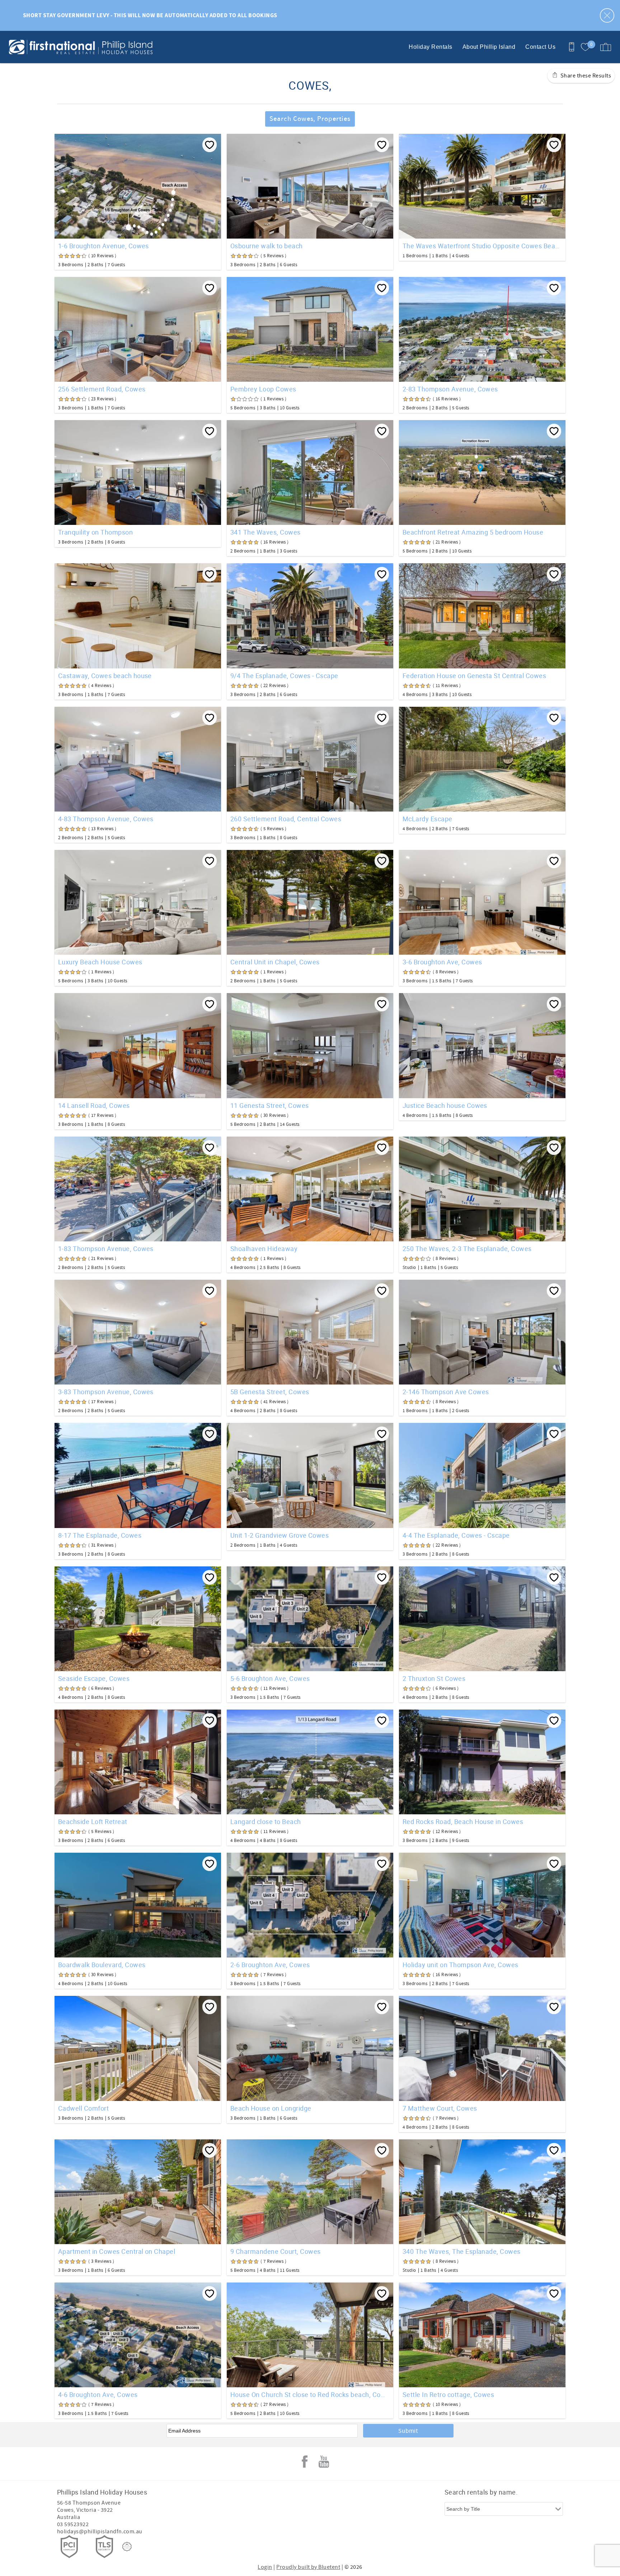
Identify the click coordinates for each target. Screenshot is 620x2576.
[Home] (55, 47)
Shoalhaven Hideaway (264, 1249)
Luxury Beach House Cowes (100, 962)
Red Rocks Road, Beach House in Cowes (463, 1821)
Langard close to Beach (266, 1821)
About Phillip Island (489, 47)
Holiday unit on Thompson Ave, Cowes (461, 1965)
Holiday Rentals (430, 47)
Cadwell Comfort (83, 2108)
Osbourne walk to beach (267, 246)
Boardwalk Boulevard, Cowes (102, 1965)
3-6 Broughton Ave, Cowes (442, 962)
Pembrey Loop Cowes (263, 389)
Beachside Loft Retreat (93, 1821)
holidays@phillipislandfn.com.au (100, 2532)
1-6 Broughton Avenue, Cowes (104, 246)
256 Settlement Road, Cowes (102, 389)
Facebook (305, 2462)
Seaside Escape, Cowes (94, 1678)
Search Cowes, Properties (310, 119)
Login (265, 2567)
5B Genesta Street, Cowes (270, 1392)
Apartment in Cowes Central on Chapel (117, 2251)
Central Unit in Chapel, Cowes (275, 962)
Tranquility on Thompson (95, 532)
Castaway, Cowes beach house (105, 676)
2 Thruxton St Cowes (434, 1678)
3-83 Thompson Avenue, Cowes (106, 1392)
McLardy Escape (428, 819)
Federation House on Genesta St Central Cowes (474, 676)
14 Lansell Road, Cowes (94, 1105)
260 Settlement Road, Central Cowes (286, 819)
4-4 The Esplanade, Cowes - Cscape (456, 1535)
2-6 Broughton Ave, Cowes (270, 1965)
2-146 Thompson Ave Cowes (446, 1392)
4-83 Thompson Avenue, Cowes (106, 819)
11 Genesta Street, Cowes (270, 1105)
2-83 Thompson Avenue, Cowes (450, 389)
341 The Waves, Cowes (266, 532)
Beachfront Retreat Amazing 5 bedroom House (473, 532)
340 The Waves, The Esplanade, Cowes (462, 2251)
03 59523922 (73, 2524)
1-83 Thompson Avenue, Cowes (106, 1249)
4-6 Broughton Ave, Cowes (98, 2394)
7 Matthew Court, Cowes (440, 2108)
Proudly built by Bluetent (308, 2567)
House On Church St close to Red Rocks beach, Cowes (310, 2394)
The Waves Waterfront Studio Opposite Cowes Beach (482, 246)
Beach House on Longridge (271, 2108)
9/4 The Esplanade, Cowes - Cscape (284, 676)
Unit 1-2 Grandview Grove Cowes (280, 1535)
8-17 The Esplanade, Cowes (100, 1535)
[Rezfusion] (127, 2547)
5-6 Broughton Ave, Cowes (270, 1678)
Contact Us (540, 47)
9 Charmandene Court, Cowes (275, 2251)
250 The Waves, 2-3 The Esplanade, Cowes (467, 1249)
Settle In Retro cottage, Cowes (448, 2394)
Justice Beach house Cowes (445, 1105)
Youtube (324, 2462)
